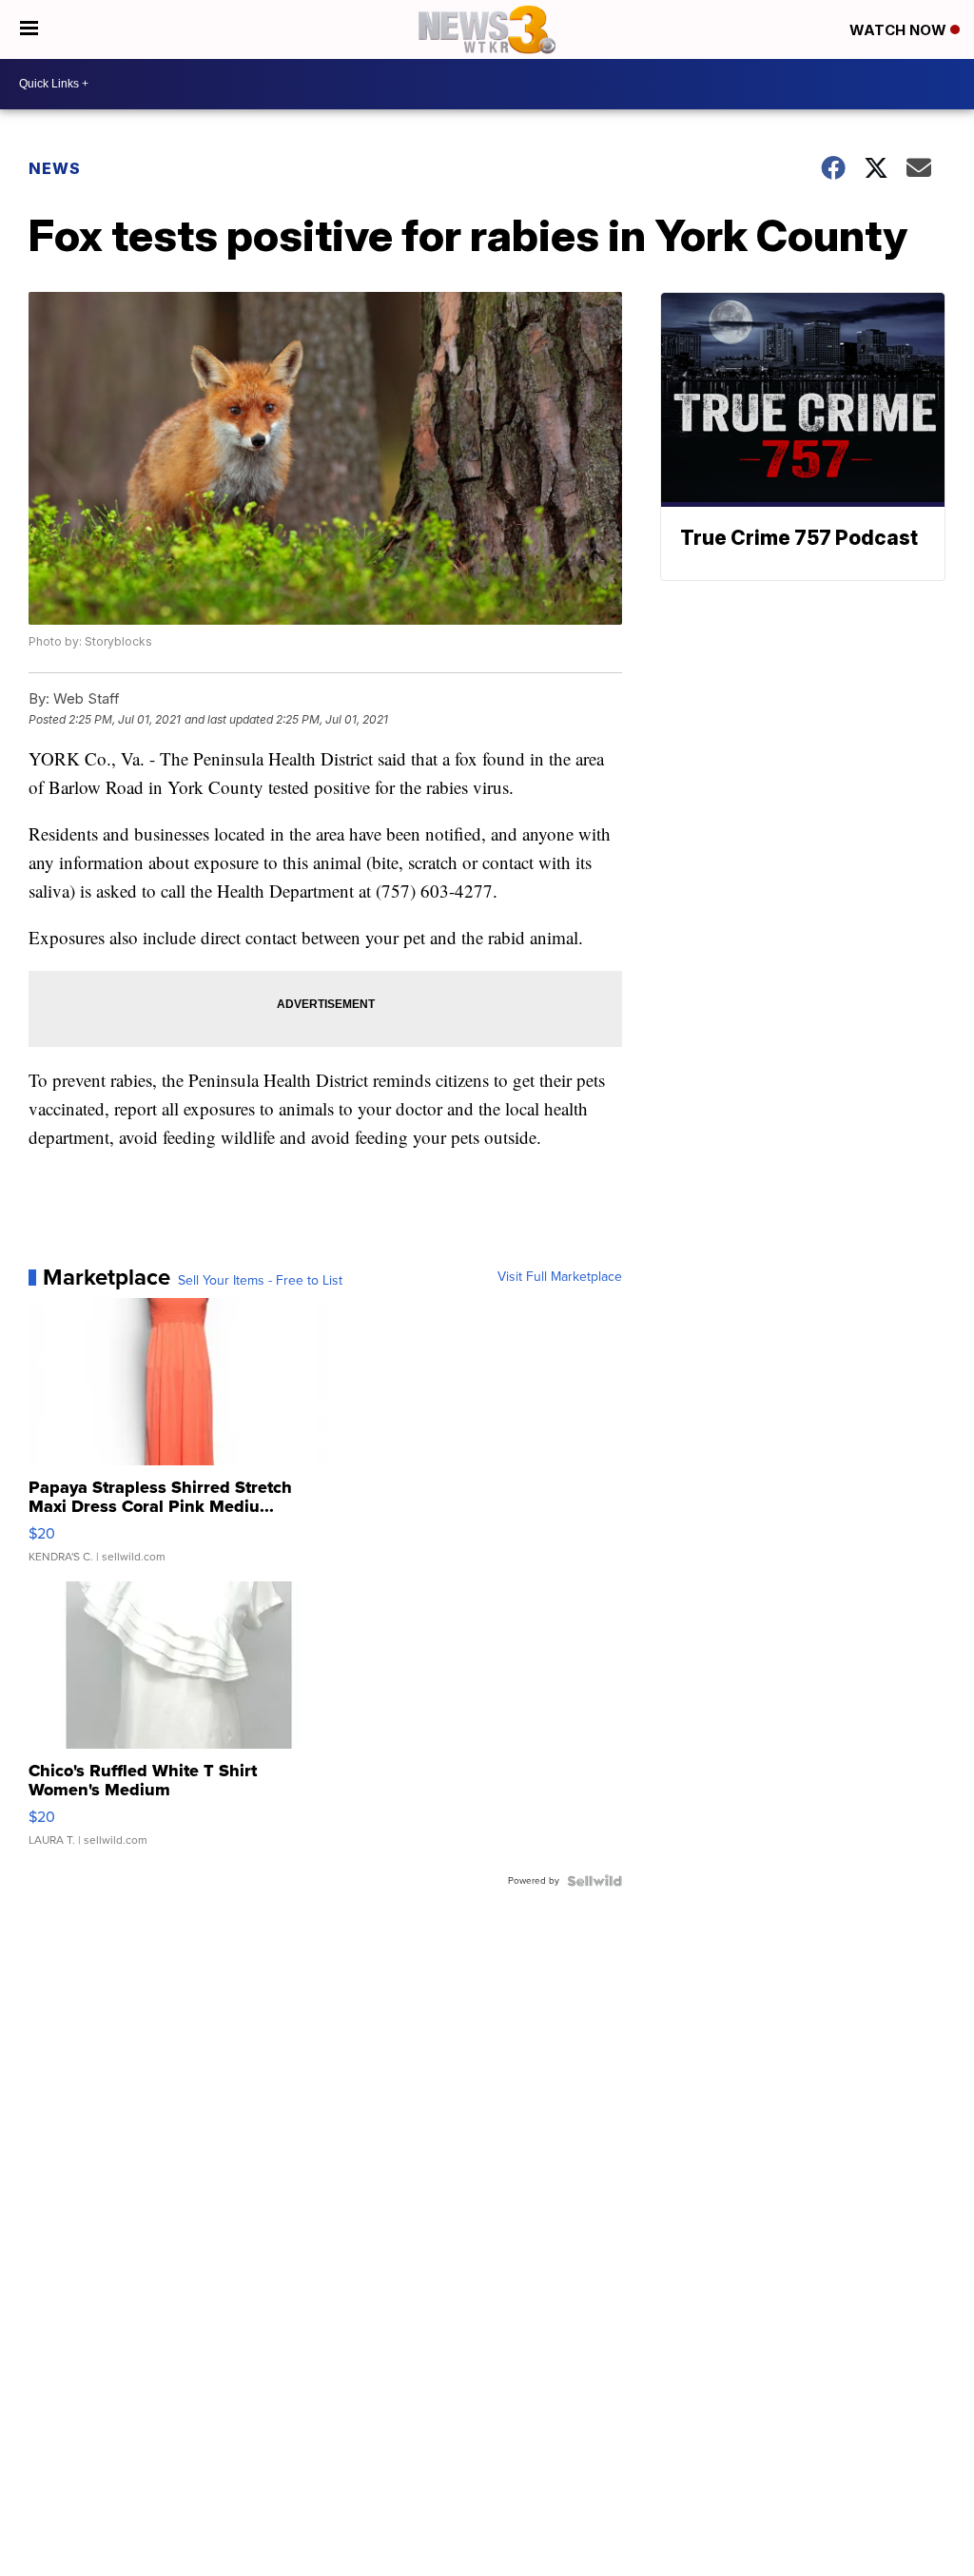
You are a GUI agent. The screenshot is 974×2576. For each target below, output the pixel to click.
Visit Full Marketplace (560, 1277)
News (55, 168)
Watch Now (900, 30)
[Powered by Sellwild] (594, 1881)
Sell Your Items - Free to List (260, 1281)
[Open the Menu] (29, 29)
